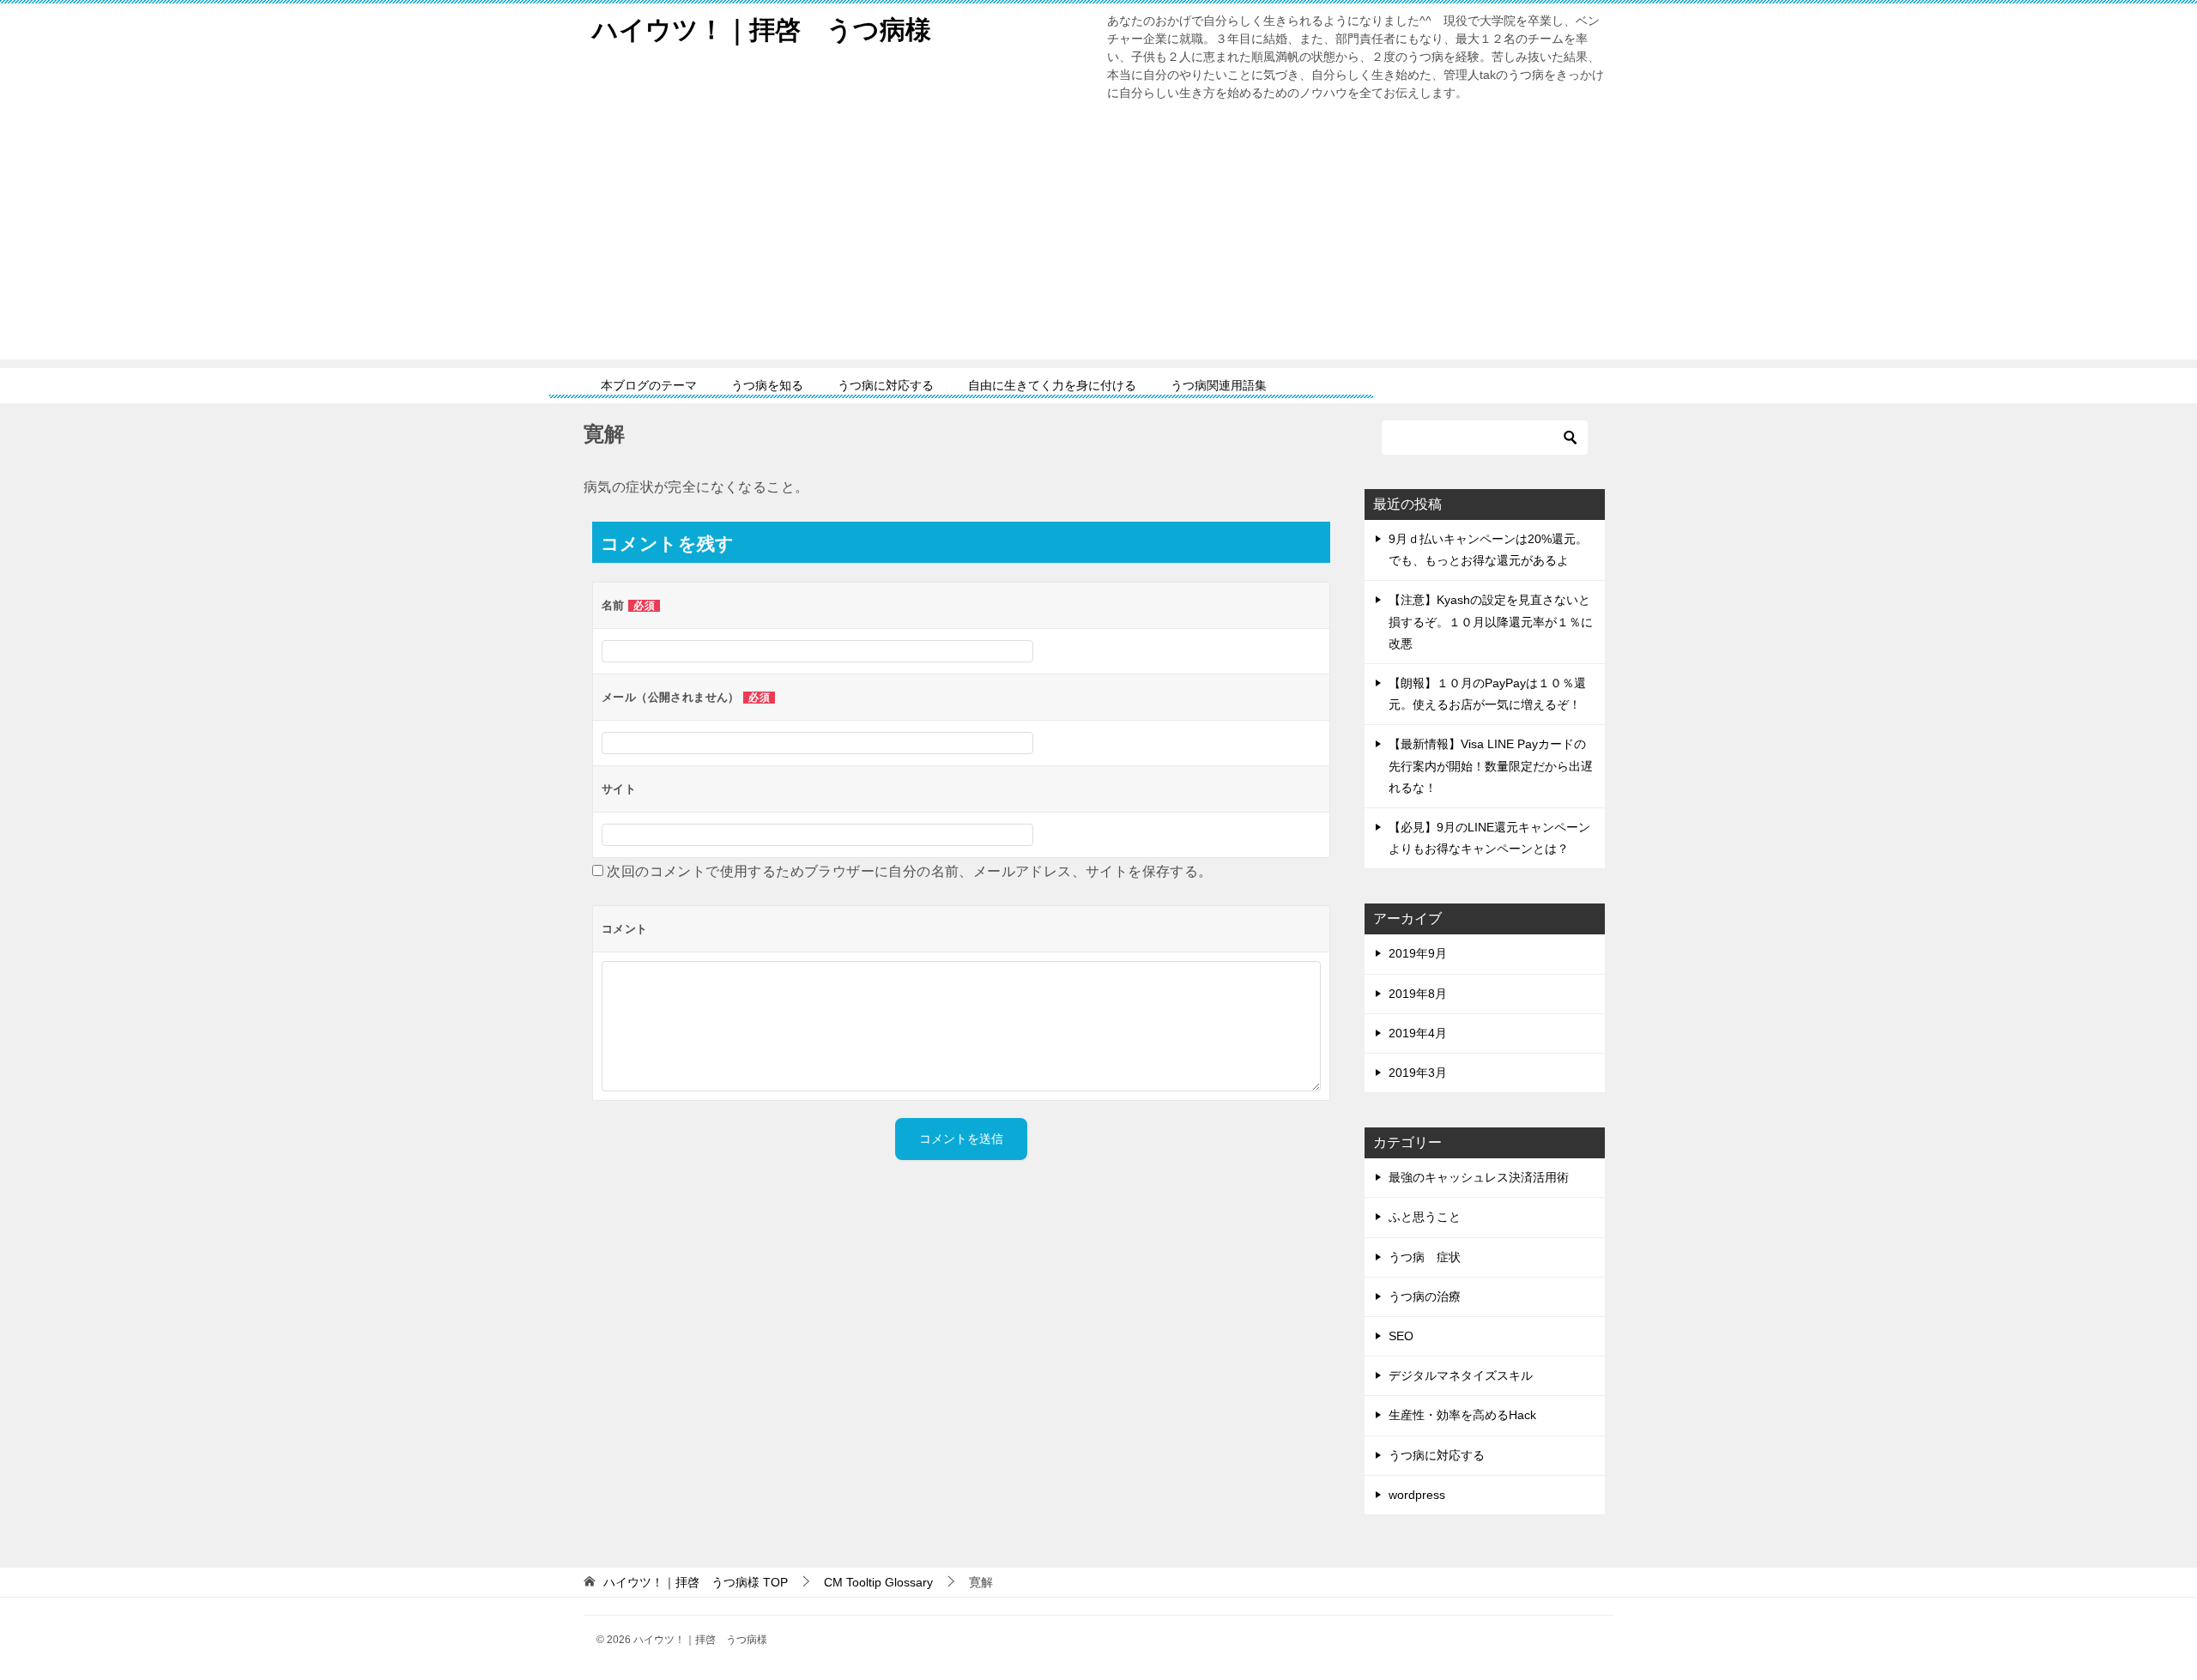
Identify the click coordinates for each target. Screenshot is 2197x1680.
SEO (1401, 1336)
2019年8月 (1418, 994)
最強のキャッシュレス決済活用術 (1479, 1177)
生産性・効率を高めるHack (1462, 1415)
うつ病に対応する (886, 385)
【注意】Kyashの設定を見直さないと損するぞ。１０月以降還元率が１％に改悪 (1491, 621)
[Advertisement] (1098, 239)
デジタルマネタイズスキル (1461, 1375)
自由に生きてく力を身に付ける (1052, 385)
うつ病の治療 (1425, 1296)
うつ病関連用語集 (1219, 385)
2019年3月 (1418, 1073)
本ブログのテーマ (649, 385)
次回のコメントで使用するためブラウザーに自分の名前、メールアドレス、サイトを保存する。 (909, 871)
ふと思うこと (1425, 1217)
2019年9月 (1418, 953)
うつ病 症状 (1425, 1257)
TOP (696, 1582)
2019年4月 (1418, 1033)
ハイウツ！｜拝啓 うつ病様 (762, 30)
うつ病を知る (767, 385)
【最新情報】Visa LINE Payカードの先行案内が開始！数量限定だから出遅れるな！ (1491, 765)
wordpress (1417, 1495)
